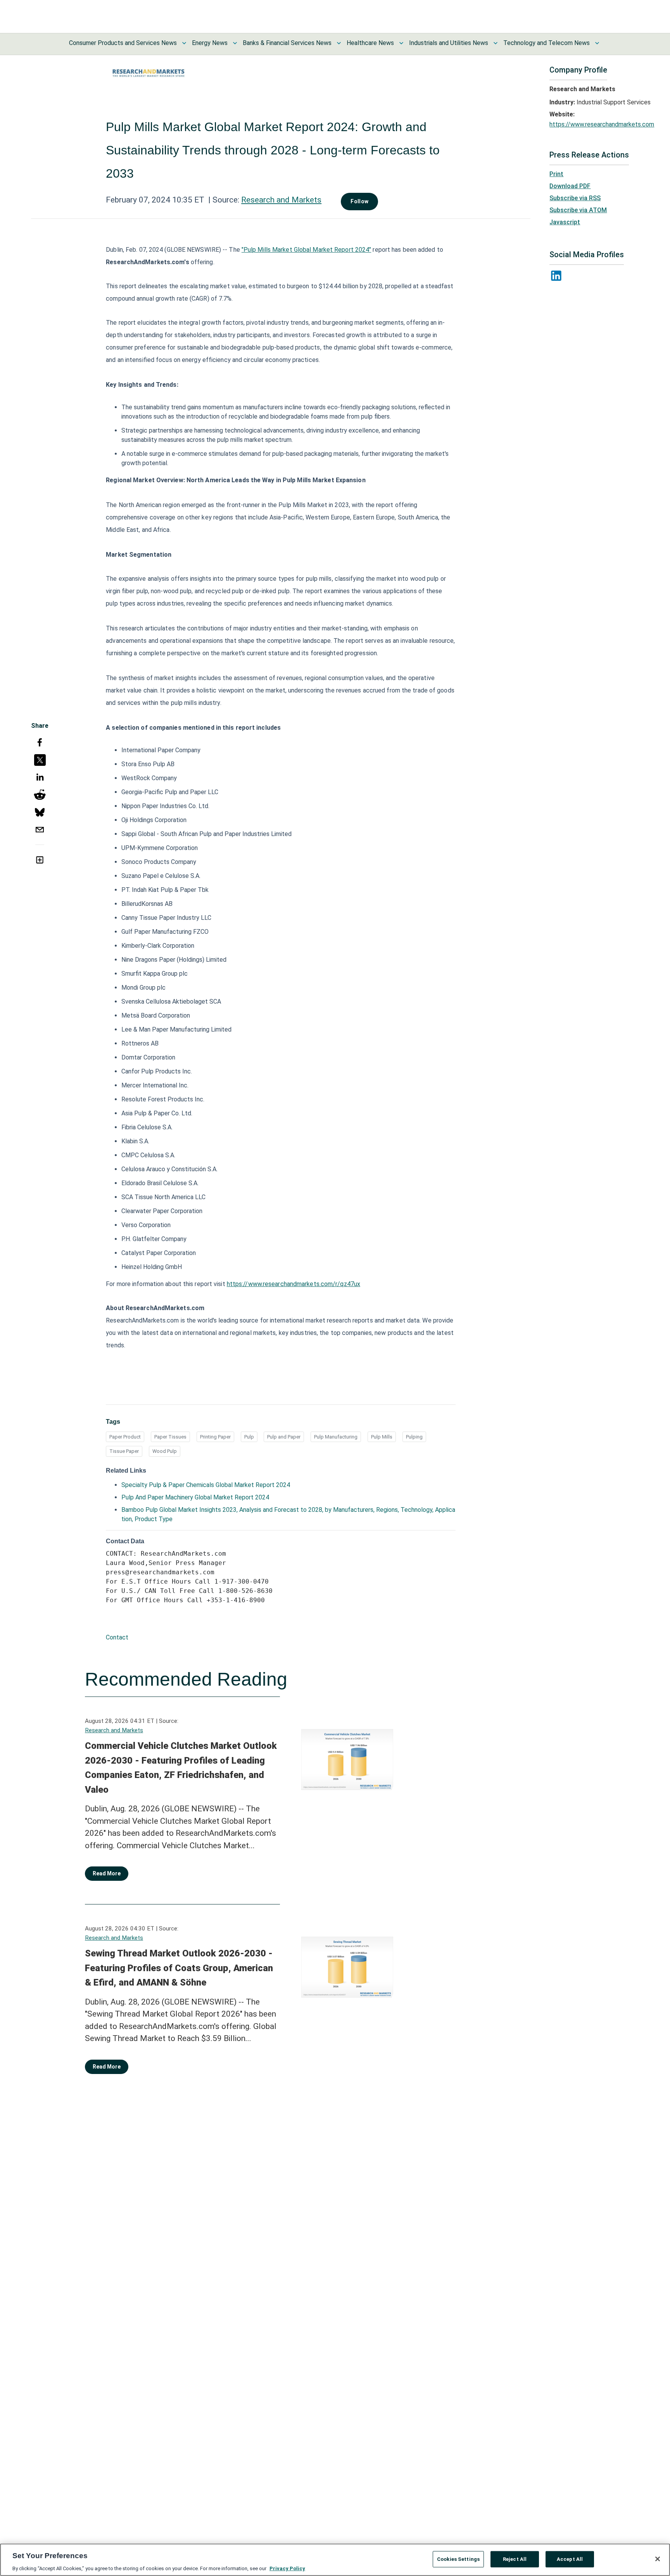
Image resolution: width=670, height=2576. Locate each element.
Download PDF (570, 186)
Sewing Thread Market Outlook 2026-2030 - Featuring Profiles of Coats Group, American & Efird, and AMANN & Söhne (179, 1968)
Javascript (565, 222)
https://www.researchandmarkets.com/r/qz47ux (294, 1284)
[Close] (658, 2559)
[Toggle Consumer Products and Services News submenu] (184, 43)
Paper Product (125, 1437)
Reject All (515, 2559)
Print (556, 174)
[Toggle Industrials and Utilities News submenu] (496, 43)
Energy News (210, 43)
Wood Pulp (165, 1451)
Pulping (414, 1437)
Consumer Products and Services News (123, 43)
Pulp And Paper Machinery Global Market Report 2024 (195, 1497)
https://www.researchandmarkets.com (602, 124)
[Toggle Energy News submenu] (235, 43)
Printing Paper (215, 1437)
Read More (107, 1873)
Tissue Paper (124, 1451)
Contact (117, 1637)
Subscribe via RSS (575, 198)
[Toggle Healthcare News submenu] (401, 43)
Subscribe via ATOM (578, 210)
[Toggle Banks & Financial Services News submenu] (339, 43)
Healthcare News (370, 43)
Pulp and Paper (284, 1437)
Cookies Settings (458, 2559)
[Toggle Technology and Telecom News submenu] (597, 43)
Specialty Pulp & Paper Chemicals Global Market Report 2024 (206, 1485)
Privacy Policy (287, 2568)
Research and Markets (281, 200)
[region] (335, 2560)
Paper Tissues (170, 1437)
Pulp (249, 1437)
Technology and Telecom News (547, 43)
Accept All (570, 2559)
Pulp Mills (382, 1437)
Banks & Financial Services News (287, 43)
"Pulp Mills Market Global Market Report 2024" (307, 250)
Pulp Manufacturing (336, 1437)
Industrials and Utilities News (449, 43)
